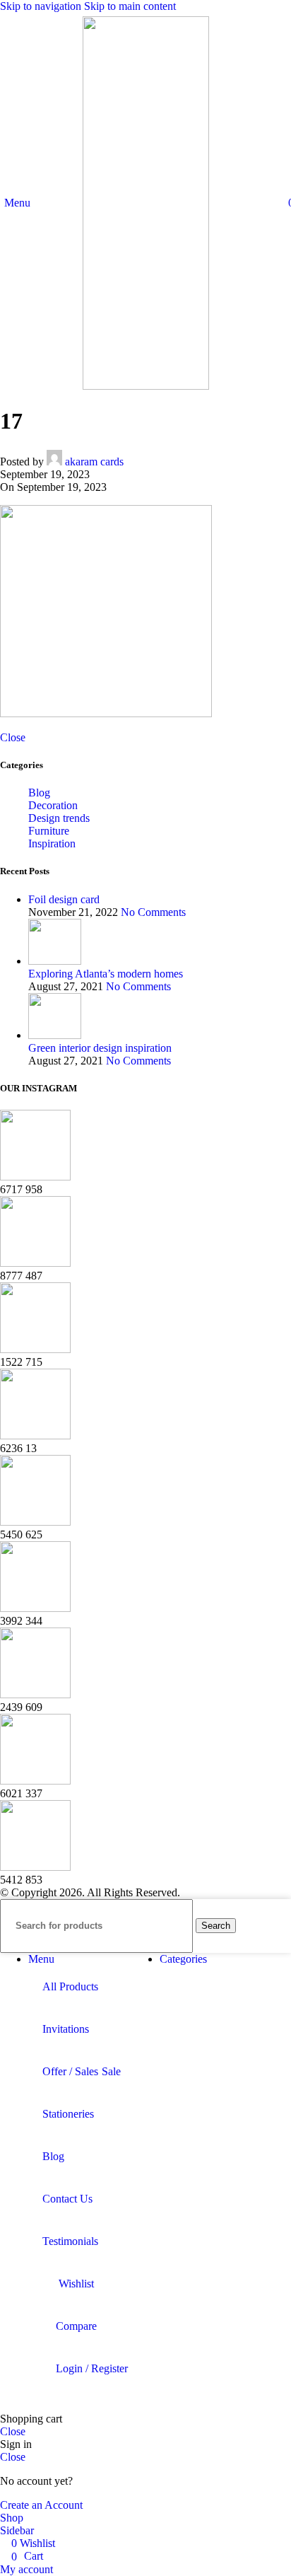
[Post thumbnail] (55, 961)
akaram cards (94, 462)
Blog (39, 793)
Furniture (49, 831)
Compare (76, 2326)
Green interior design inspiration (100, 1048)
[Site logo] (146, 386)
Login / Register (92, 2368)
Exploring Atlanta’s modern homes (106, 974)
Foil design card (64, 899)
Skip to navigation (42, 6)
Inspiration (52, 843)
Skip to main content (130, 6)
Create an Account (41, 2505)
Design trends (59, 818)
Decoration (53, 805)
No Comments (153, 912)
